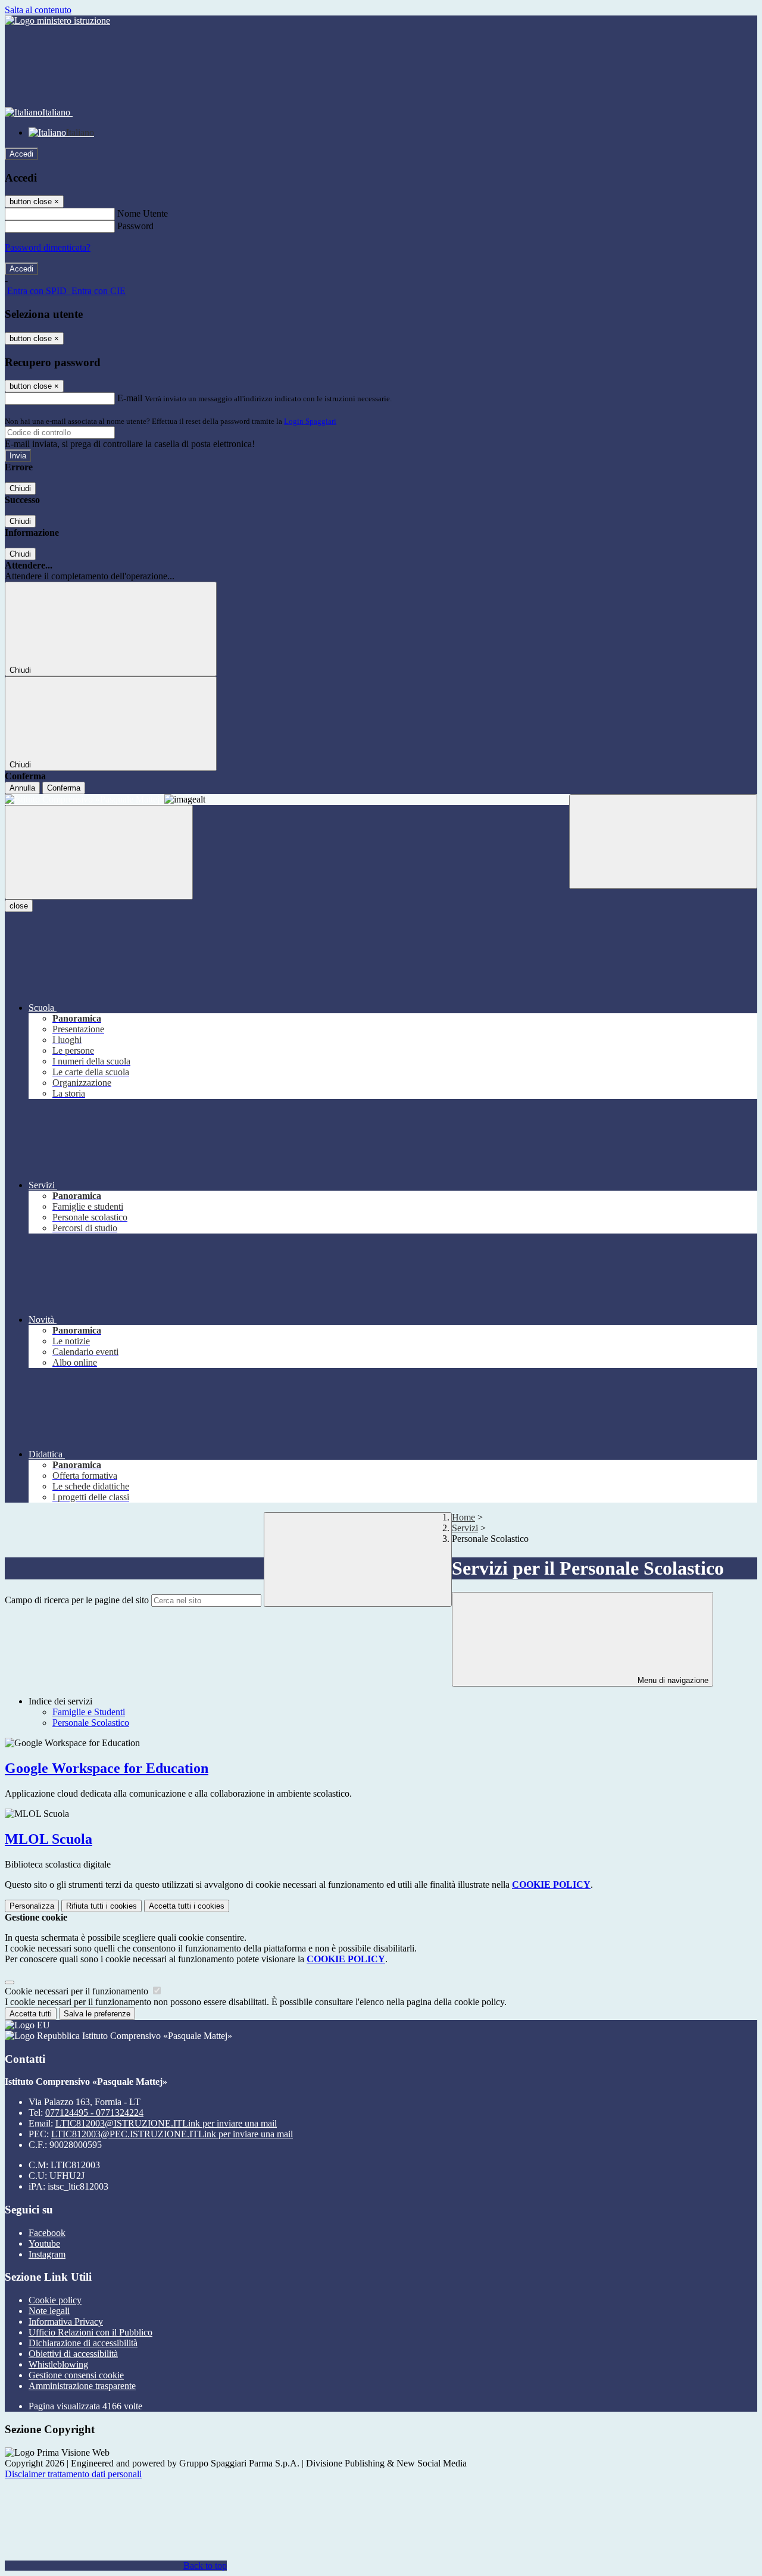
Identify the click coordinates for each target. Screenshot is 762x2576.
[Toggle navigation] (99, 852)
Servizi (465, 1528)
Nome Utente (143, 213)
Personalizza (32, 1906)
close (19, 906)
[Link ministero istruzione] (57, 21)
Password (135, 226)
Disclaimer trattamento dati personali (73, 2474)
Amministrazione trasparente (82, 2386)
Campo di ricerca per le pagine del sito (77, 1600)
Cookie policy (55, 2300)
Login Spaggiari (310, 421)
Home (463, 1517)
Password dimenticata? (48, 247)
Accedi (21, 154)
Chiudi (20, 488)
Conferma (64, 788)
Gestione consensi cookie (76, 2375)
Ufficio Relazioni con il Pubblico (90, 2332)
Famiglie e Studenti (89, 1712)
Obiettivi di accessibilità (73, 2354)
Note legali (49, 2311)
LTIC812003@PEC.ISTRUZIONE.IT (172, 2134)
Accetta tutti (187, 1906)
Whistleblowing (58, 2364)
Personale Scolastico (91, 1723)
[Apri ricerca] (663, 842)
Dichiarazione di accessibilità (83, 2343)
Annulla (22, 788)
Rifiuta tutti (102, 1906)
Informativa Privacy (66, 2321)
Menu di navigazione (672, 1680)
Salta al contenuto (38, 10)
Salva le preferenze (97, 2014)
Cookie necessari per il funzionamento (78, 1991)
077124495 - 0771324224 (94, 2113)
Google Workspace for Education (107, 1768)
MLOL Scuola (49, 1839)
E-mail (130, 398)
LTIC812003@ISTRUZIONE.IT (166, 2123)
